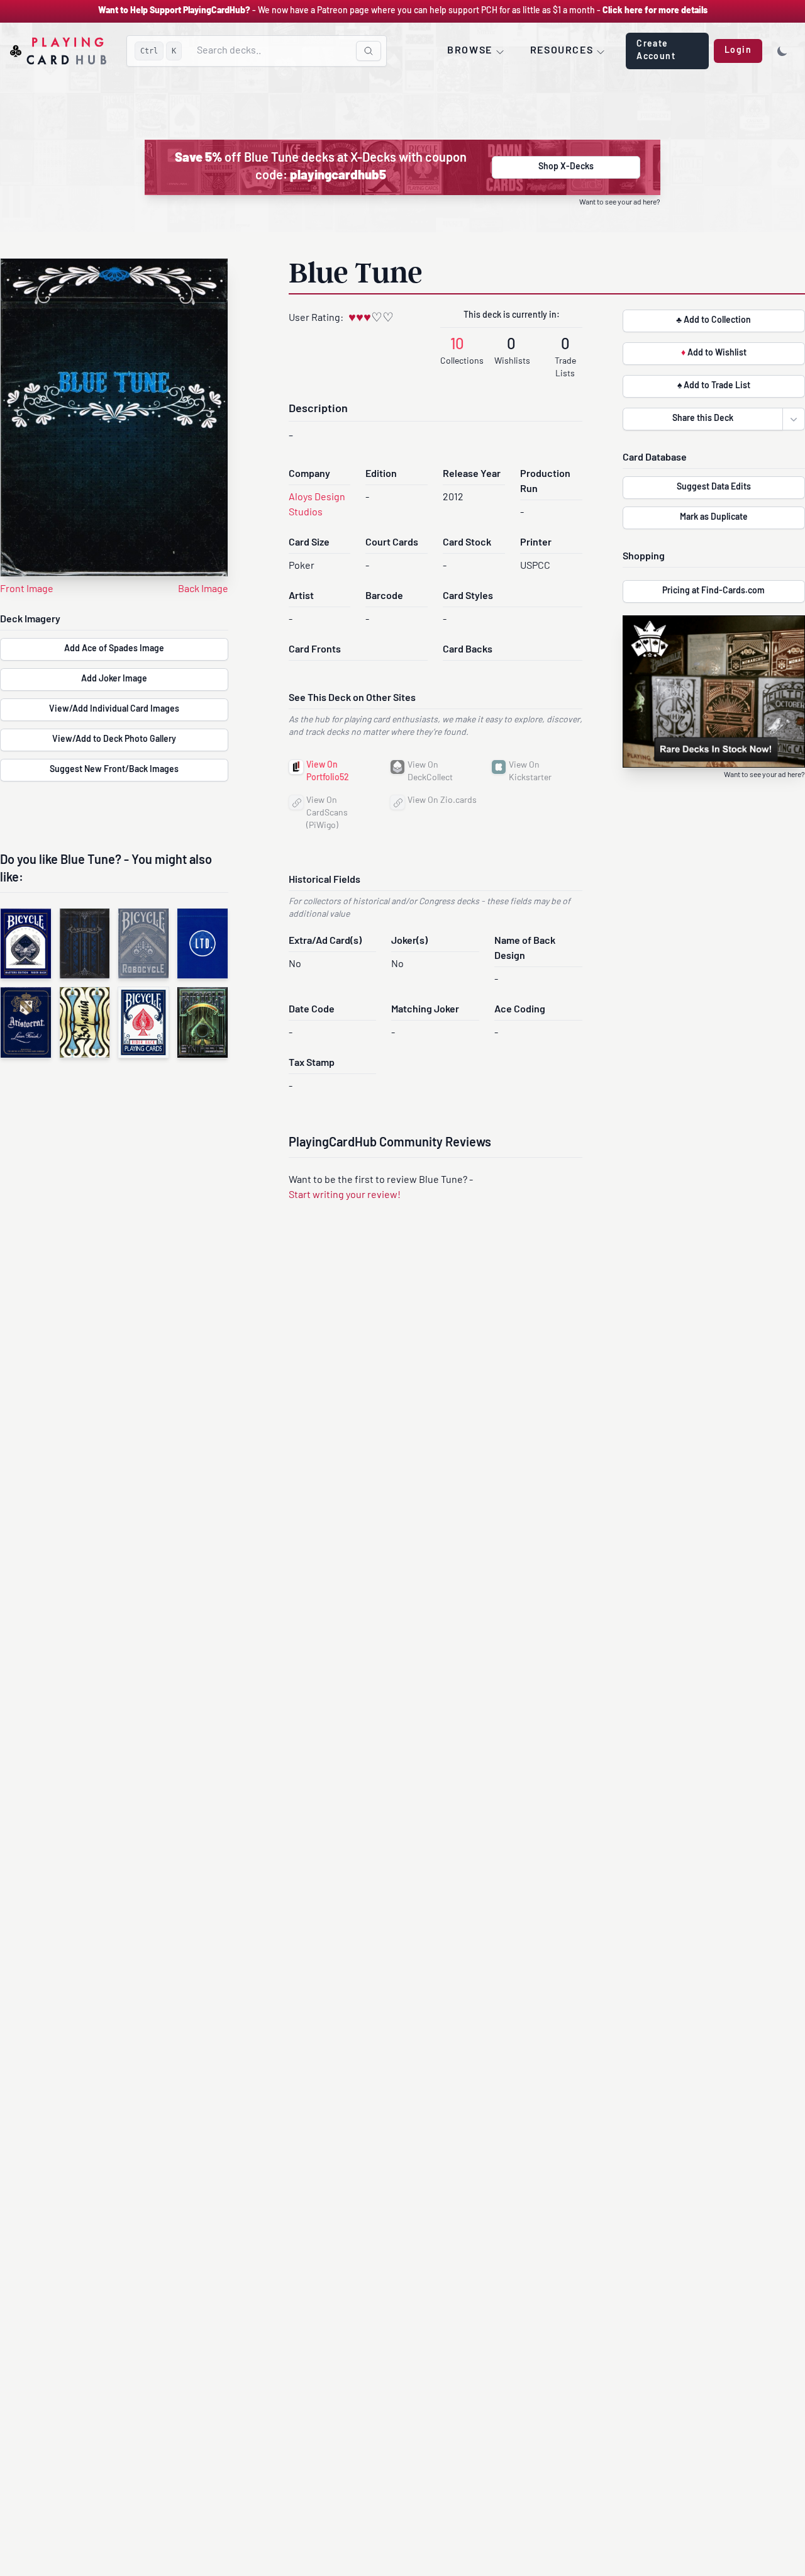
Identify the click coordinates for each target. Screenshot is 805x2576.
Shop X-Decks (566, 167)
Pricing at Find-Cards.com (713, 591)
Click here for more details (655, 11)
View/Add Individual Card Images (114, 709)
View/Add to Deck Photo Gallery (114, 740)
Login (738, 51)
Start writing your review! (345, 1196)
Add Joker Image (114, 679)
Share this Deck (703, 419)
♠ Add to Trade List (714, 386)
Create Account (656, 51)
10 (457, 345)
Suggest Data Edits (714, 487)
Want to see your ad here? (620, 203)
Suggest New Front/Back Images (114, 770)
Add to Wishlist (714, 353)
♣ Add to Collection (713, 321)
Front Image (27, 590)
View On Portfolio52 (328, 772)
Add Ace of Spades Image (114, 649)
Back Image (203, 590)
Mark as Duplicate (714, 518)
